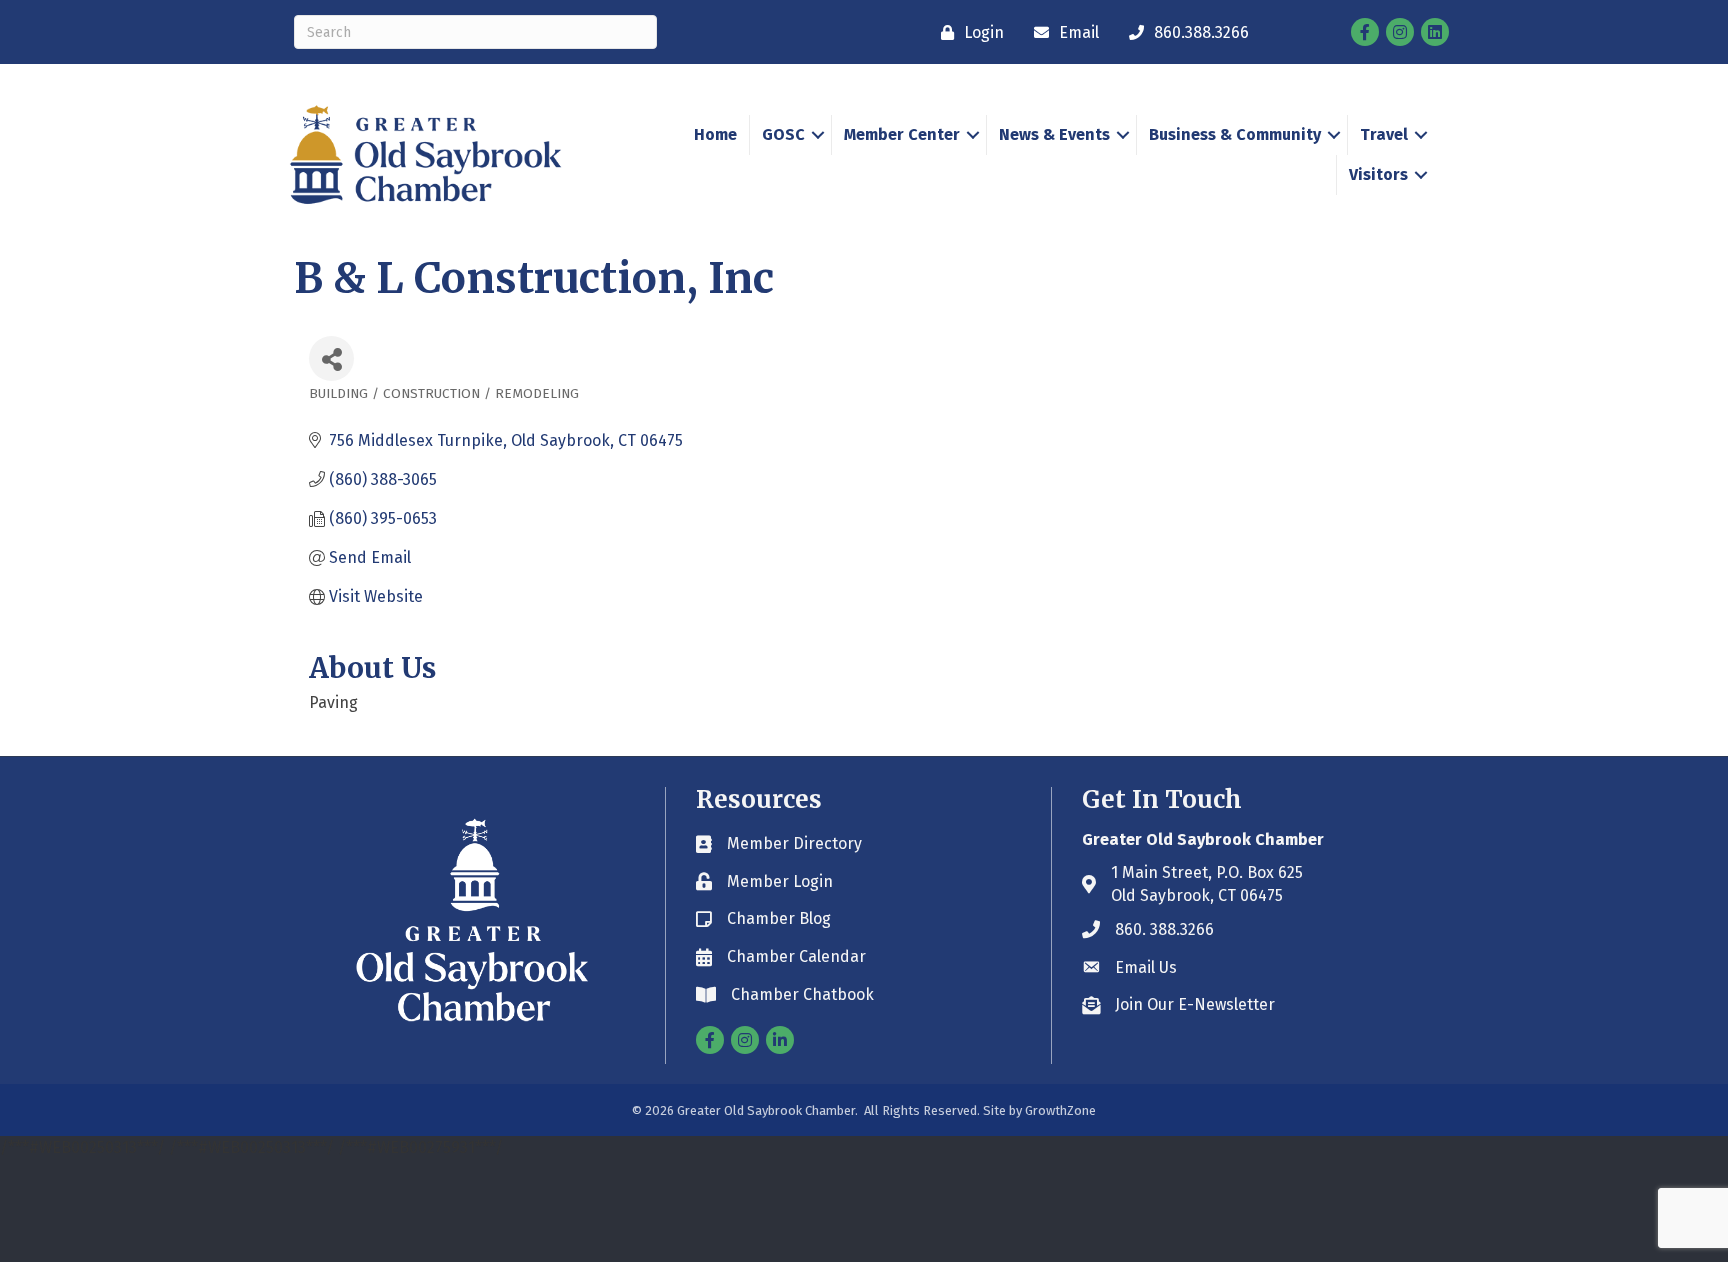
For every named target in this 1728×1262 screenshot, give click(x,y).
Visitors (1378, 174)
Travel (1384, 134)
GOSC (783, 134)
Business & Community (1235, 134)
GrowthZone (1060, 1110)
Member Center (902, 134)
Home (715, 134)
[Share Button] (331, 358)
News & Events (1054, 134)
